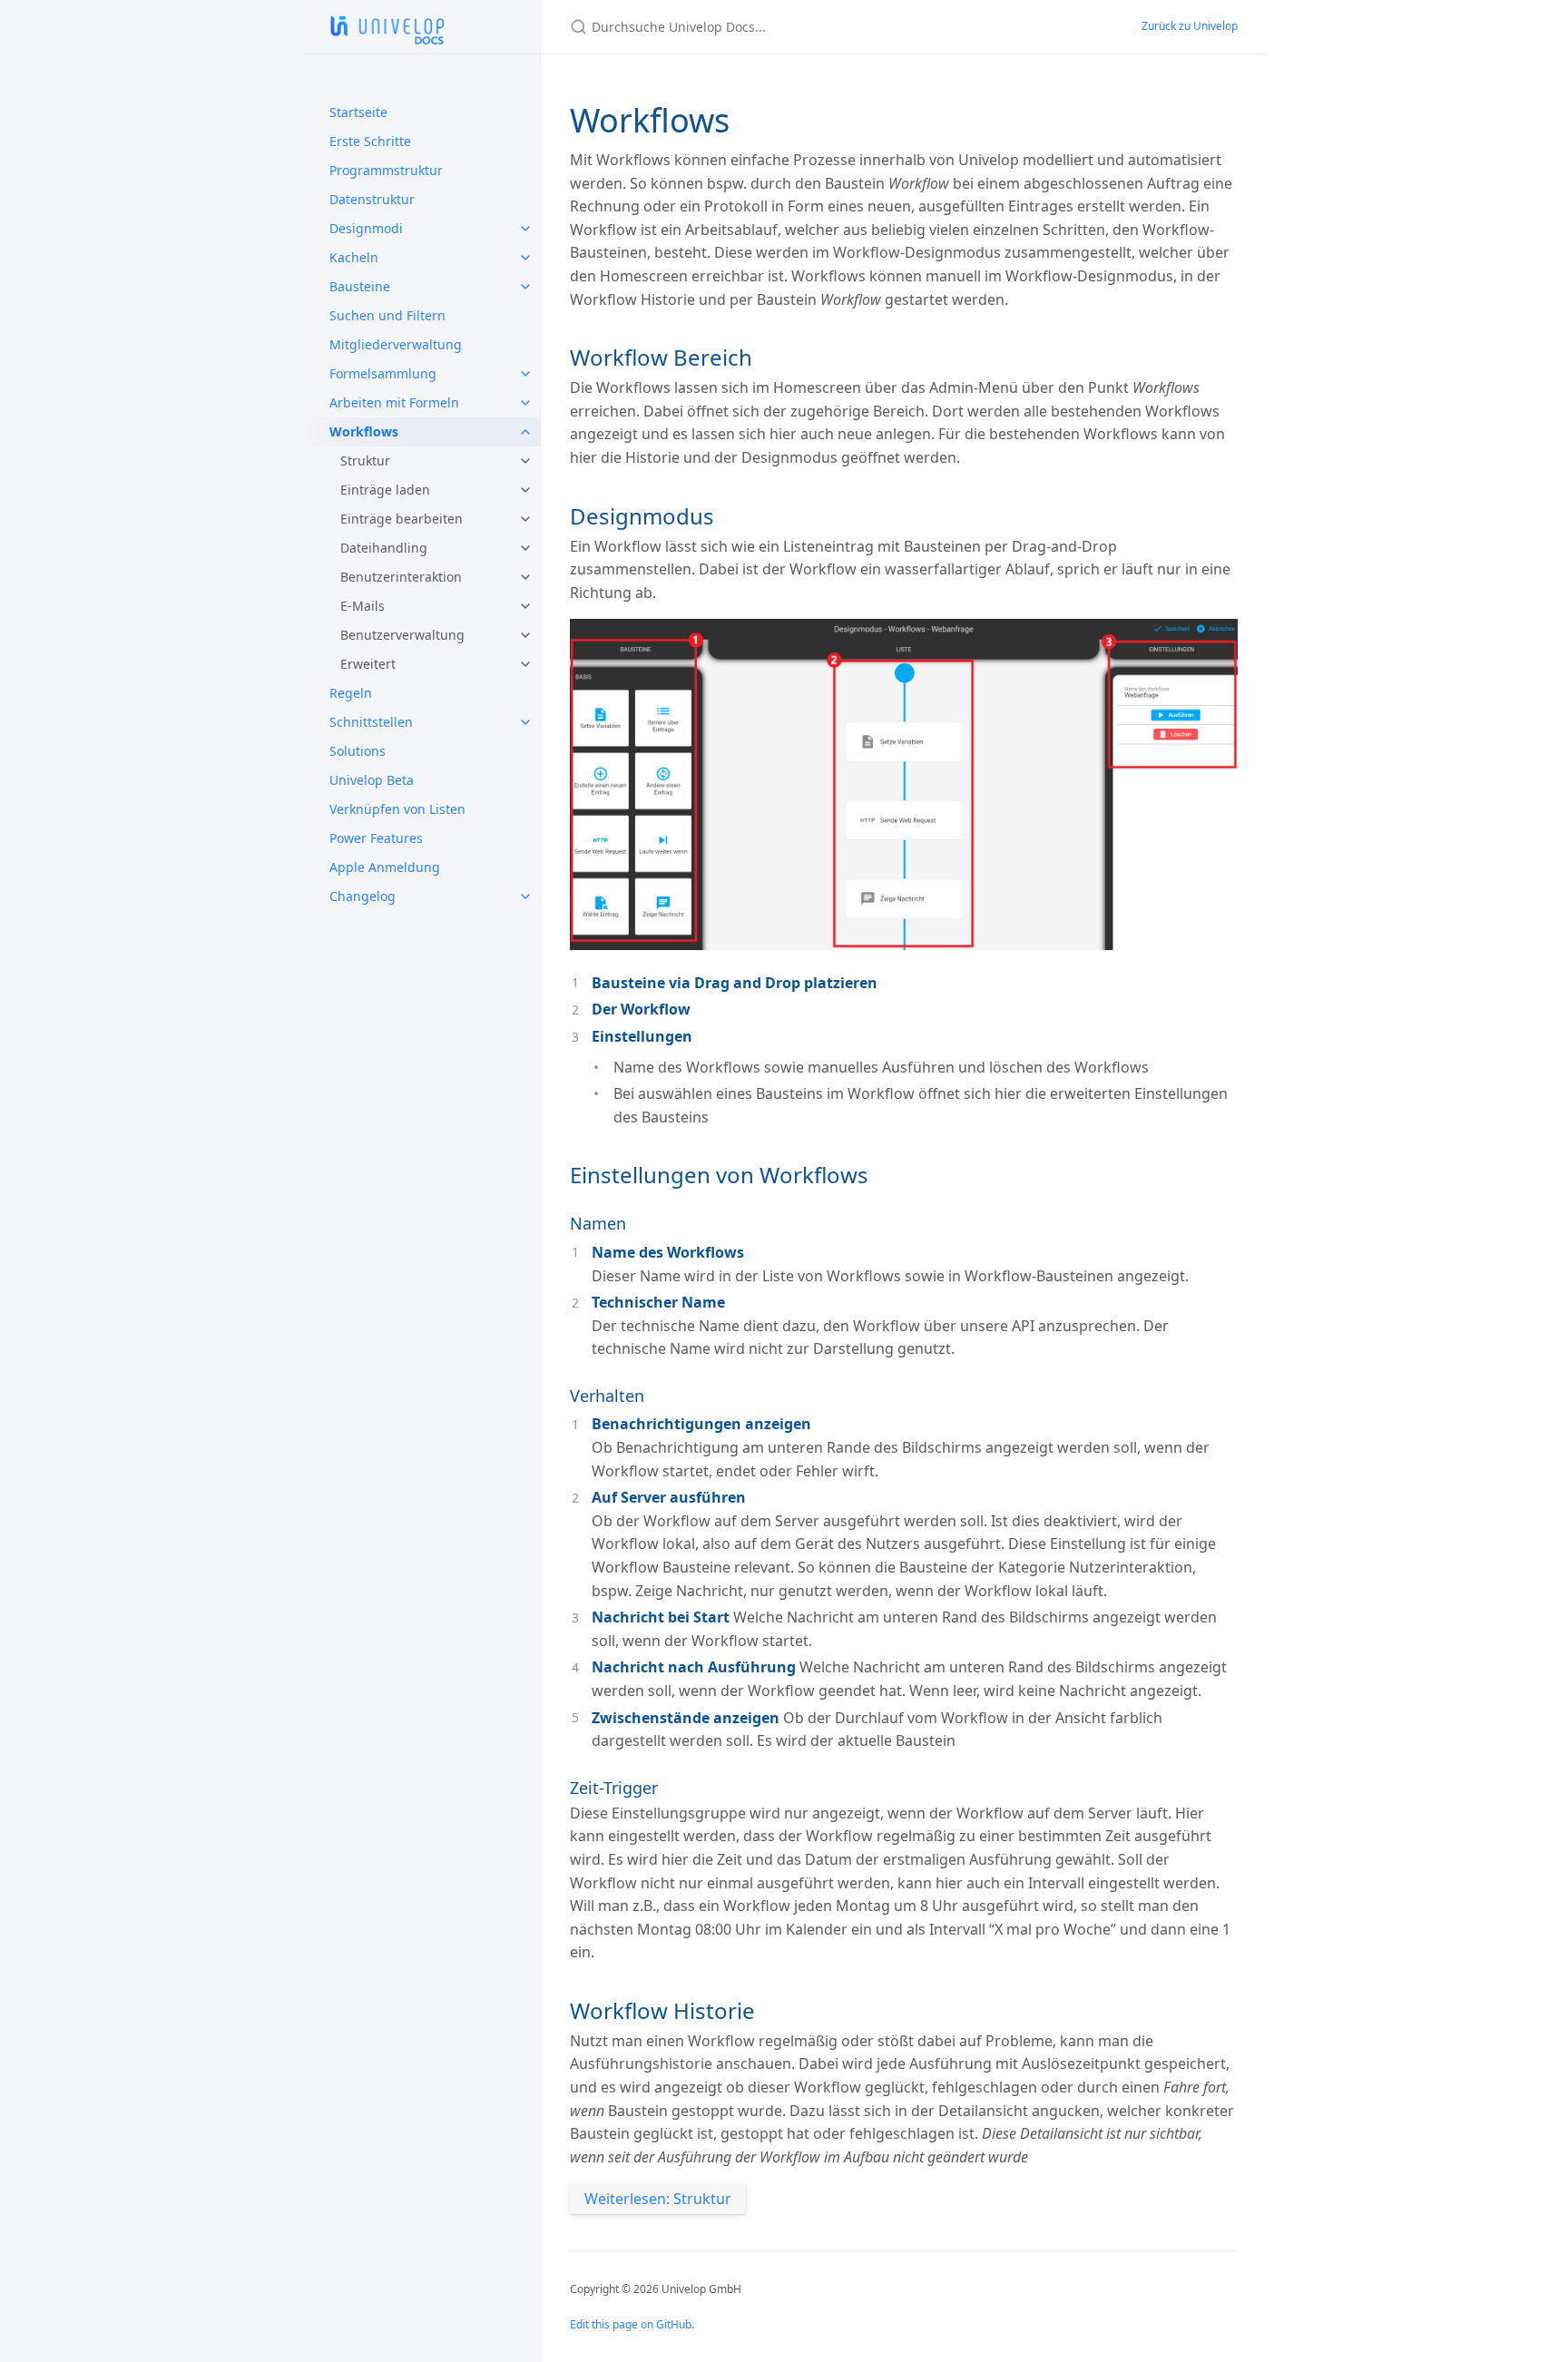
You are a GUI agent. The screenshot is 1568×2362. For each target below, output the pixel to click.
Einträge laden (385, 490)
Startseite (358, 112)
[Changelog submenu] (525, 897)
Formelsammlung (383, 373)
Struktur (365, 461)
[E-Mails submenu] (525, 606)
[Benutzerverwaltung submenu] (525, 635)
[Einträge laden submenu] (525, 490)
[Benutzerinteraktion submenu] (525, 577)
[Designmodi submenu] (525, 229)
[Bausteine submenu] (525, 287)
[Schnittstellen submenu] (525, 722)
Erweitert (368, 664)
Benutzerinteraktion (401, 577)
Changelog (363, 896)
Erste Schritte (370, 141)
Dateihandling (384, 548)
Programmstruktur (386, 170)
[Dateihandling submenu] (525, 548)
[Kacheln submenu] (525, 258)
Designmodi (366, 228)
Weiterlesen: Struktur (658, 2199)
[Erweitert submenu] (525, 664)
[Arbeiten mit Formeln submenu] (525, 403)
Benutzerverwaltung (402, 635)
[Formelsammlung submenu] (525, 374)
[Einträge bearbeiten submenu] (525, 519)
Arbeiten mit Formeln (394, 402)
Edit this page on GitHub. (632, 2324)
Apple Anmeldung (385, 867)
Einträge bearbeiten (402, 519)
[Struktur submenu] (525, 461)
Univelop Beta (372, 780)
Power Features (376, 838)
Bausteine (360, 286)
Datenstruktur (372, 199)
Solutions (358, 751)
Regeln (351, 693)
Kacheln (354, 257)
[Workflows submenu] (525, 432)
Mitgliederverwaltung (396, 344)
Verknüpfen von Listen (397, 809)
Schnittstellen (371, 722)
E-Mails (363, 606)
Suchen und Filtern (387, 315)
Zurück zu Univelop (1190, 26)
